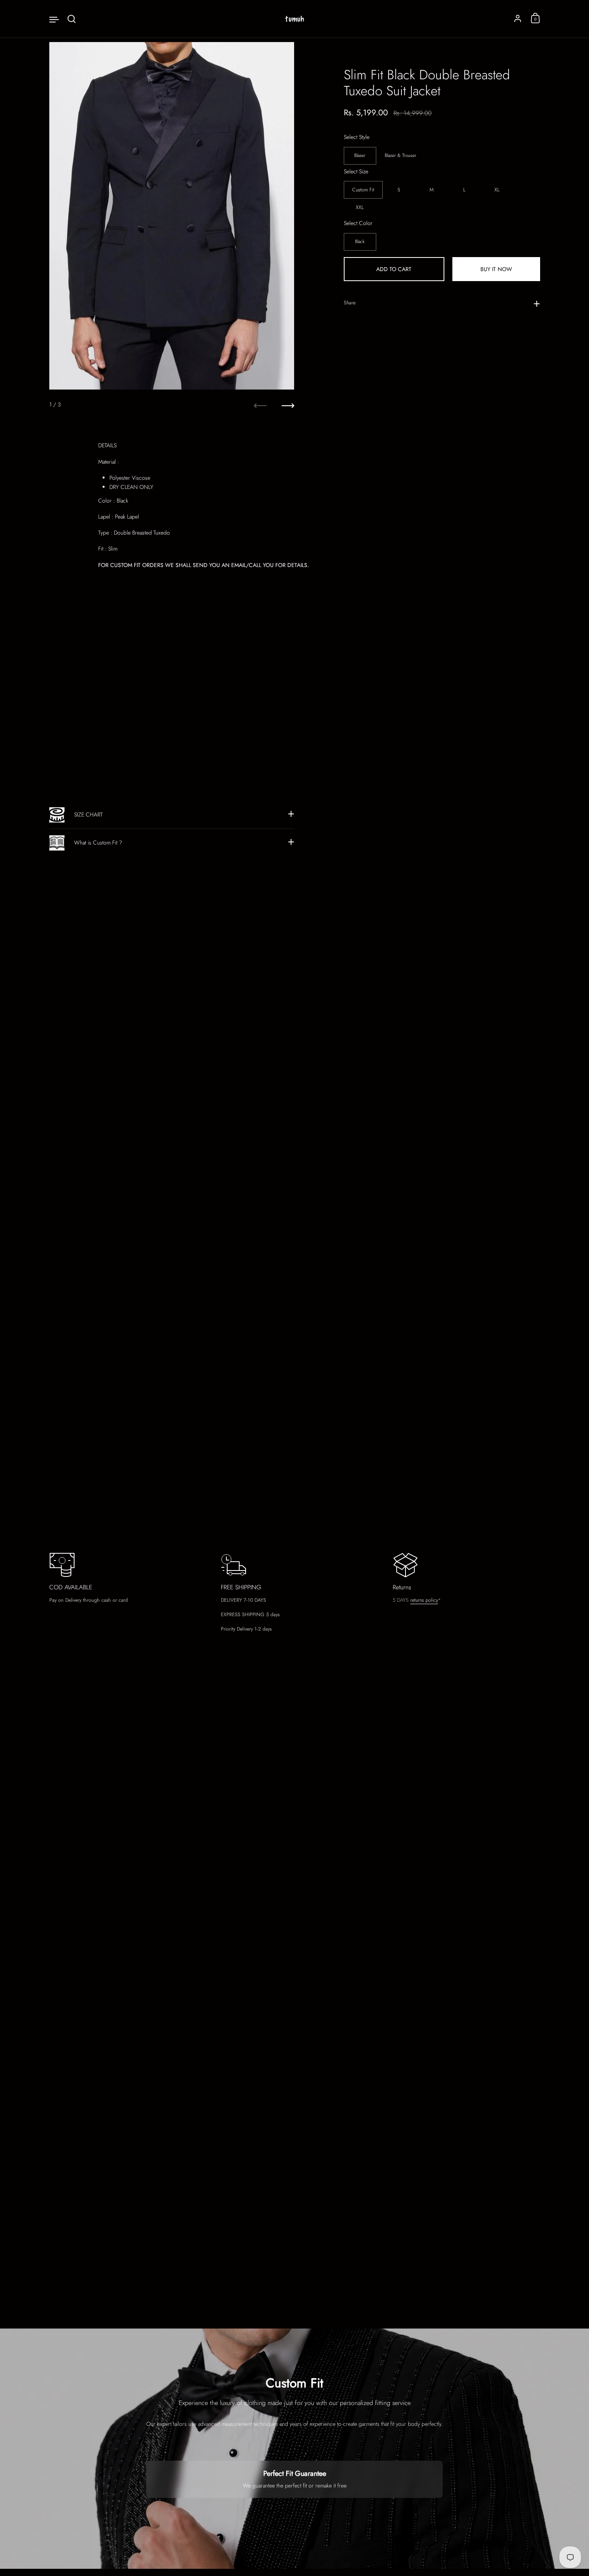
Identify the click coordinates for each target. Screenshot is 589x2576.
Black (360, 241)
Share (350, 303)
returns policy (424, 1600)
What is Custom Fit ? (98, 843)
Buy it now (496, 269)
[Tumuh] (294, 19)
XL (497, 190)
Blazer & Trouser (400, 155)
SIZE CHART (88, 814)
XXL (360, 207)
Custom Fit (363, 190)
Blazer (360, 155)
